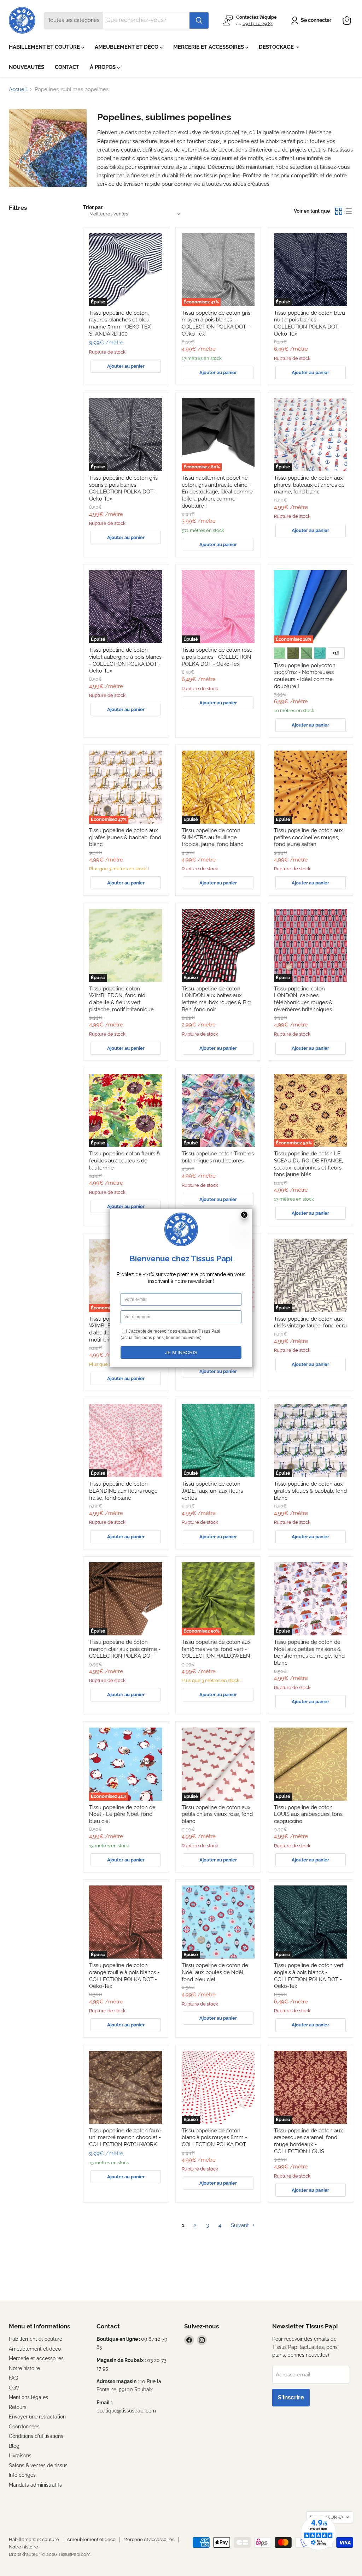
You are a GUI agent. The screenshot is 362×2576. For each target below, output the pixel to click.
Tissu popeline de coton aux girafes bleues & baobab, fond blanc (310, 1491)
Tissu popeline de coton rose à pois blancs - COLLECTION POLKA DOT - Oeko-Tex (217, 657)
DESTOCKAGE (277, 47)
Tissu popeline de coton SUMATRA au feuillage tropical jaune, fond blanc (212, 837)
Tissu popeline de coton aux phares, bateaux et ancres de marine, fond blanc (309, 485)
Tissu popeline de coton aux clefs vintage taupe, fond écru (310, 1322)
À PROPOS (103, 67)
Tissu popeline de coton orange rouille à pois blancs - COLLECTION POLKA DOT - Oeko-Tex (124, 1976)
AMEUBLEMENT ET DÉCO (127, 47)
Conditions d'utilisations (36, 2436)
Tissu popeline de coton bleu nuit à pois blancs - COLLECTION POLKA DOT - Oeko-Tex (310, 323)
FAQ (13, 2378)
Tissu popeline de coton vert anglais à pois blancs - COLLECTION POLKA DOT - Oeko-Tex (309, 1976)
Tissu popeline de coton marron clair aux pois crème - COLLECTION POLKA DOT (125, 1649)
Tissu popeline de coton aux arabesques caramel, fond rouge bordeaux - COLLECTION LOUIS (308, 2141)
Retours (18, 2407)
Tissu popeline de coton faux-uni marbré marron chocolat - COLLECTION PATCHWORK (125, 2137)
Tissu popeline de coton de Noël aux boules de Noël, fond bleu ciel (215, 1972)
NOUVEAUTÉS (27, 67)
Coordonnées (24, 2427)
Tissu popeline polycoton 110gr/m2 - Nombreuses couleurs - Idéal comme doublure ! (305, 676)
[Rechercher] (199, 20)
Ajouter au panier (126, 366)
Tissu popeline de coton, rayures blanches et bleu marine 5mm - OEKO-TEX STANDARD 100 (120, 323)
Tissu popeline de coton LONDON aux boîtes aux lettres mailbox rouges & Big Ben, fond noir (216, 999)
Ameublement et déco (35, 2349)
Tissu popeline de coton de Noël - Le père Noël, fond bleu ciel (122, 1814)
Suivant (241, 2225)
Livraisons (20, 2456)
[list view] (349, 211)
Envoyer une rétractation (37, 2417)
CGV (14, 2388)
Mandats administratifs (35, 2485)
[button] (312, 20)
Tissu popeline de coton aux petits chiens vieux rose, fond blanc (217, 1814)
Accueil (18, 90)
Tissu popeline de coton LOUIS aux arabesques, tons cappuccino (308, 1814)
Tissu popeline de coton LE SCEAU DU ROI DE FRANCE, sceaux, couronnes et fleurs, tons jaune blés (308, 1164)
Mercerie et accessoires (36, 2358)
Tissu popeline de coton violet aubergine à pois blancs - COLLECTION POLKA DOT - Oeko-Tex (125, 660)
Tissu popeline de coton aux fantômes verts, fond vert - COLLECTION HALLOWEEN (216, 1649)
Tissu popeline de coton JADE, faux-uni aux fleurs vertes (212, 1491)
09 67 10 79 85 (258, 23)
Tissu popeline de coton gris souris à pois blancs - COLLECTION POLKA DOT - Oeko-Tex (123, 488)
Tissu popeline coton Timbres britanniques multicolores (218, 1157)
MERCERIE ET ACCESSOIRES (209, 47)
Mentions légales (28, 2397)
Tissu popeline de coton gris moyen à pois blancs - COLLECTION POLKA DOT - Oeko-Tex (216, 323)
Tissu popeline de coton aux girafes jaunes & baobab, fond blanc (125, 837)
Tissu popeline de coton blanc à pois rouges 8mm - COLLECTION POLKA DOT (214, 2137)
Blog (14, 2446)
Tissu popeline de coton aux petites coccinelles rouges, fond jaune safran (308, 837)
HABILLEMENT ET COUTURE (45, 47)
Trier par (93, 207)
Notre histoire (24, 2368)
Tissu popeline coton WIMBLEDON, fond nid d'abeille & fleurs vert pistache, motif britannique (121, 999)
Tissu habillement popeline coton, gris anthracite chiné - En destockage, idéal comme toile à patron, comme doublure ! (217, 492)
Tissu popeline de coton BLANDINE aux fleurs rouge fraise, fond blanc (123, 1491)
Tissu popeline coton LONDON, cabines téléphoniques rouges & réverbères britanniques (303, 999)
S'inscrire (291, 2397)
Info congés (22, 2475)
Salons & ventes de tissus (38, 2465)
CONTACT (67, 67)
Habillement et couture (36, 2339)
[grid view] (339, 211)
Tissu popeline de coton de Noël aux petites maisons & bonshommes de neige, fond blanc (309, 1653)
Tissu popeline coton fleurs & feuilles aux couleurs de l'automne (125, 1160)
